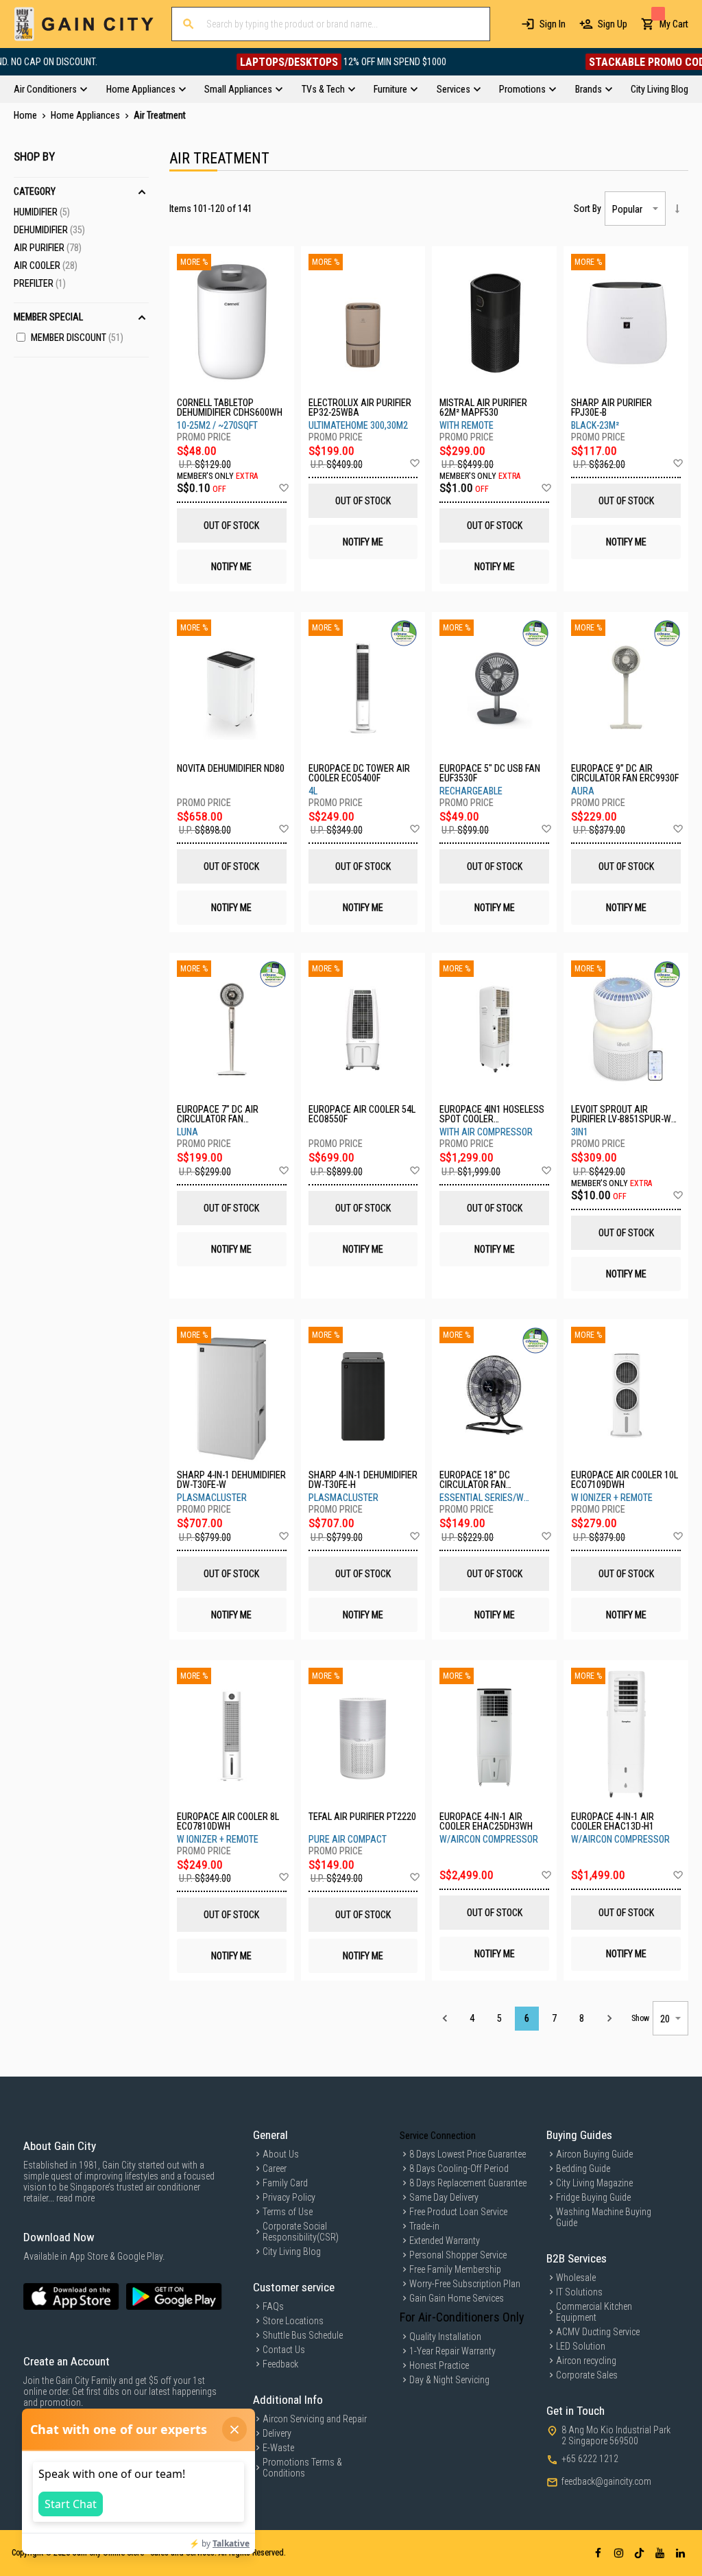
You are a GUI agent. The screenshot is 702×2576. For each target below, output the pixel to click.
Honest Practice (439, 2365)
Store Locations (293, 2321)
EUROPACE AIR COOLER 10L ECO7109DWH (625, 1480)
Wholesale (576, 2278)
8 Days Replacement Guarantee (468, 2183)
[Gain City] (84, 24)
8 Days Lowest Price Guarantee (468, 2154)
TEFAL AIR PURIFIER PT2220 (362, 1817)
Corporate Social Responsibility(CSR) (301, 2232)
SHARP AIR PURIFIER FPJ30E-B (612, 407)
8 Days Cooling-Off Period (459, 2169)
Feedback (280, 2364)
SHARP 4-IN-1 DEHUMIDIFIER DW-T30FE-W (231, 1480)
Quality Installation (445, 2337)
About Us (281, 2154)
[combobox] (331, 24)
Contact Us (284, 2350)
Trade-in (424, 2226)
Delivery (277, 2433)
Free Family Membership (455, 2269)
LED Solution (581, 2346)
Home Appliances (86, 115)
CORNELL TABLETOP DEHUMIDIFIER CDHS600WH (230, 407)
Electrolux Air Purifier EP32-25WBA (360, 407)
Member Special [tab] (48, 317)
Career (275, 2169)
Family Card (285, 2183)
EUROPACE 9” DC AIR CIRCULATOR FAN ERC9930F (625, 773)
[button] (283, 488)
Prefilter (40, 283)
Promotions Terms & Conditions (302, 2468)
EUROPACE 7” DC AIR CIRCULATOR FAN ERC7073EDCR (218, 1114)
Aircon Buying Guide (594, 2154)
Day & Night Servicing (449, 2380)
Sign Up (613, 24)
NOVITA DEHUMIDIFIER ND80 (231, 769)
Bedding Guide (583, 2169)
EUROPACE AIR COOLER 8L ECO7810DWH (228, 1821)
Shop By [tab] (34, 156)
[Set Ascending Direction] (677, 209)
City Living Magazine (594, 2183)
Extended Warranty (445, 2241)
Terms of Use (288, 2212)
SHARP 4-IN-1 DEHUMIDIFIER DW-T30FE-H (363, 1480)
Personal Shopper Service (458, 2255)
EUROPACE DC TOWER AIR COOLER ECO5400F (359, 773)
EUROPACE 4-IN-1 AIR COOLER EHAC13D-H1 (613, 1821)
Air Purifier (48, 248)
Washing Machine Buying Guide (604, 2217)
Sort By (588, 209)
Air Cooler (46, 265)
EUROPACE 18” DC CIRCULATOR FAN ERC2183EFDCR (475, 1480)
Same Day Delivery (444, 2197)
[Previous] (445, 2019)
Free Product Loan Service (458, 2212)
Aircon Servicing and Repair (315, 2419)
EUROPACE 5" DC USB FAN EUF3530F (490, 773)
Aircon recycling (586, 2361)
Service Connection (438, 2136)
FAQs (273, 2306)
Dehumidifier (49, 230)
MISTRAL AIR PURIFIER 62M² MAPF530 (483, 407)
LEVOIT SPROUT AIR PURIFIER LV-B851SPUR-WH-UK (625, 1114)
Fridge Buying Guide (593, 2197)
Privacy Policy (289, 2197)
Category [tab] (35, 191)
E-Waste (278, 2448)
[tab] (351, 89)
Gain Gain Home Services (457, 2298)
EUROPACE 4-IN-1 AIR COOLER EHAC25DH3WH (486, 1821)
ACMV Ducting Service (598, 2332)
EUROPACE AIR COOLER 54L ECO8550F (362, 1114)
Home (26, 115)
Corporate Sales (587, 2375)
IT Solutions (579, 2292)
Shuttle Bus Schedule (303, 2335)
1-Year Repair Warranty (452, 2351)
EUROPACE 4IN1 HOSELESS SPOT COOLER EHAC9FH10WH (492, 1114)
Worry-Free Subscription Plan (465, 2284)
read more (75, 2198)
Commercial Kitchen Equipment (594, 2312)
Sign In (553, 24)
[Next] (609, 2019)
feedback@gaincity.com (606, 2481)
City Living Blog (292, 2252)
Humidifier (42, 212)
